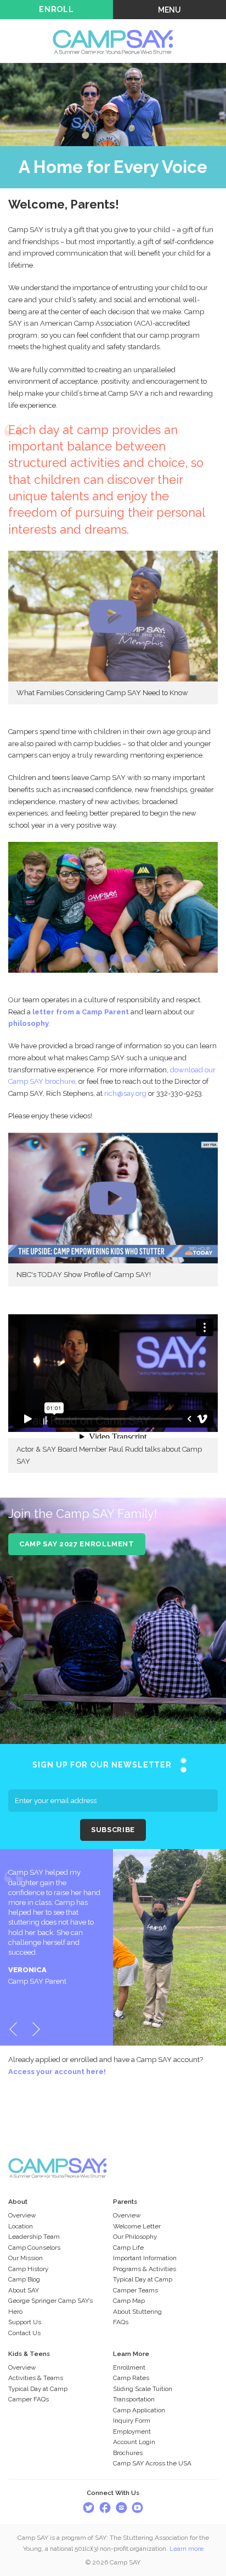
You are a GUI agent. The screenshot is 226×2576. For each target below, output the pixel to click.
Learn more (187, 2549)
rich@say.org (125, 1093)
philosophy (29, 1023)
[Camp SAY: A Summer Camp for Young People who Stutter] (113, 25)
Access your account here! (57, 2072)
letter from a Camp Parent (81, 1012)
